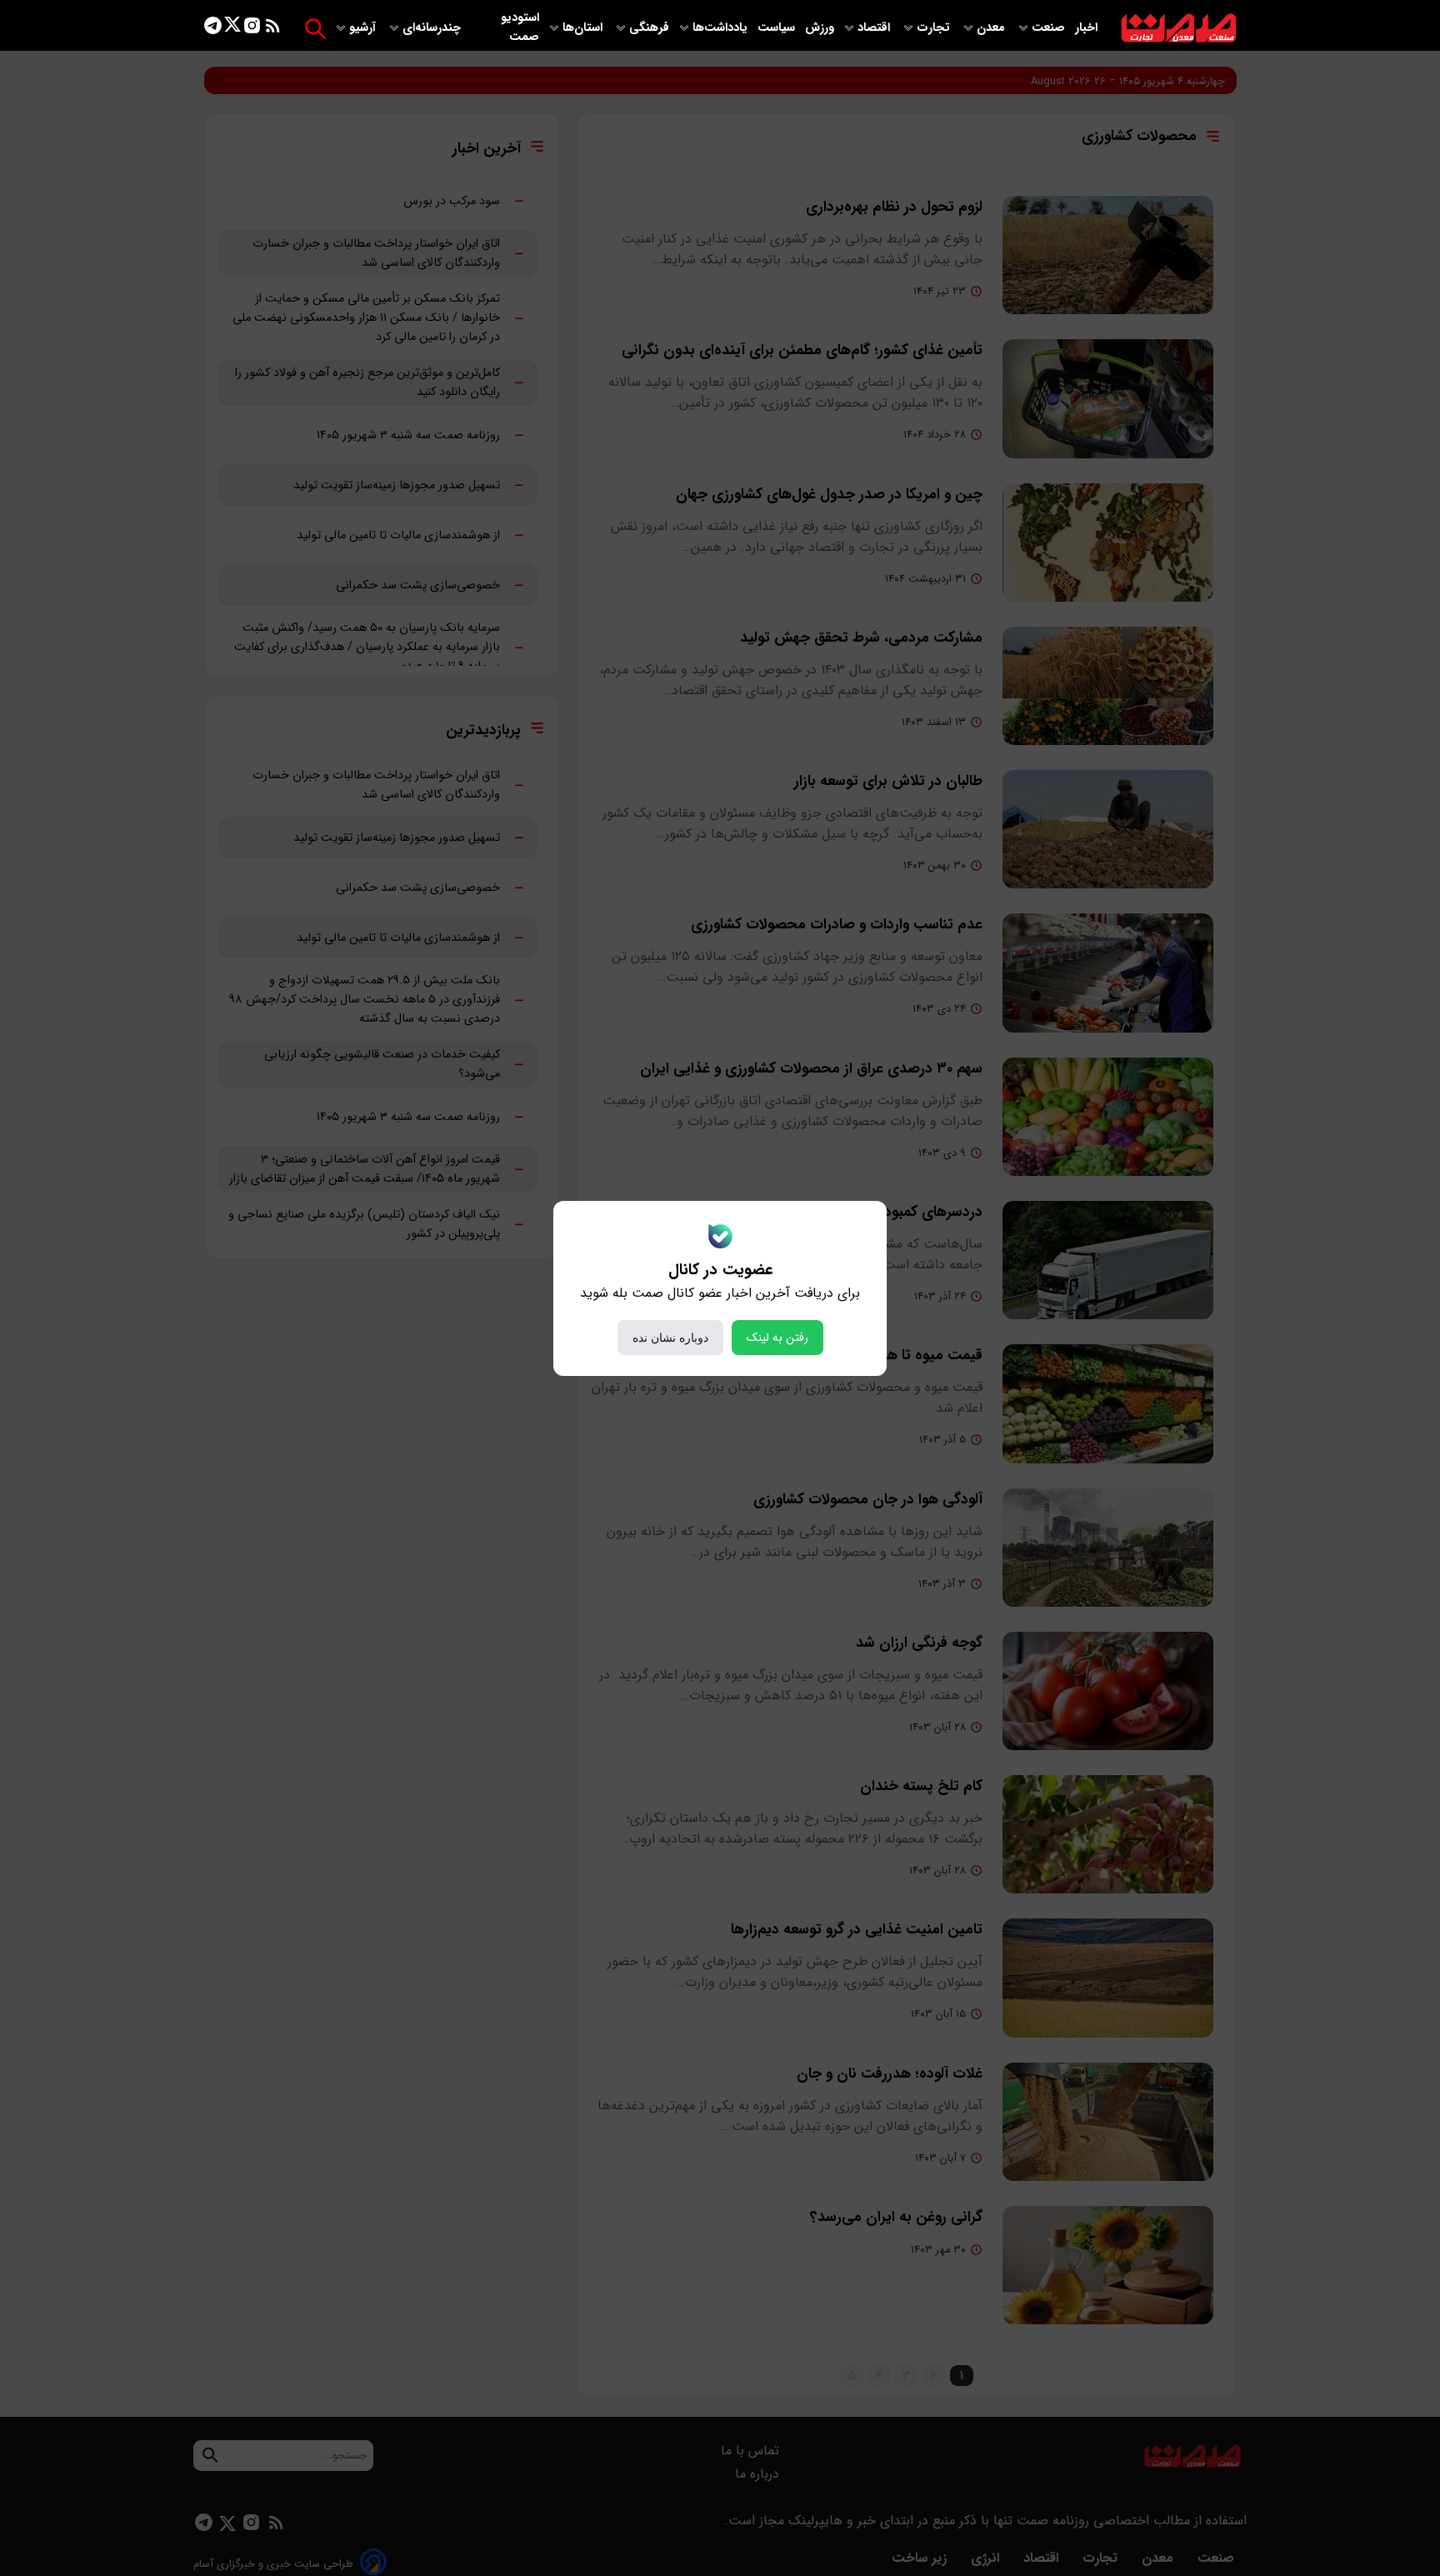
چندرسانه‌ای (433, 28)
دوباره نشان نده (670, 1338)
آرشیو (364, 28)
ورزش (820, 28)
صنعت (1050, 28)
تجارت (935, 28)
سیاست (778, 28)
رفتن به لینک (777, 1338)
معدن (992, 28)
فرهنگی (649, 28)
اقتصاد (875, 28)
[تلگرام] (213, 29)
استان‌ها (584, 28)
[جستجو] (315, 29)
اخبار (1086, 28)
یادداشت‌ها (722, 28)
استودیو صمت (520, 28)
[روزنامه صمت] (1179, 29)
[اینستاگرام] (252, 29)
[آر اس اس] (273, 29)
